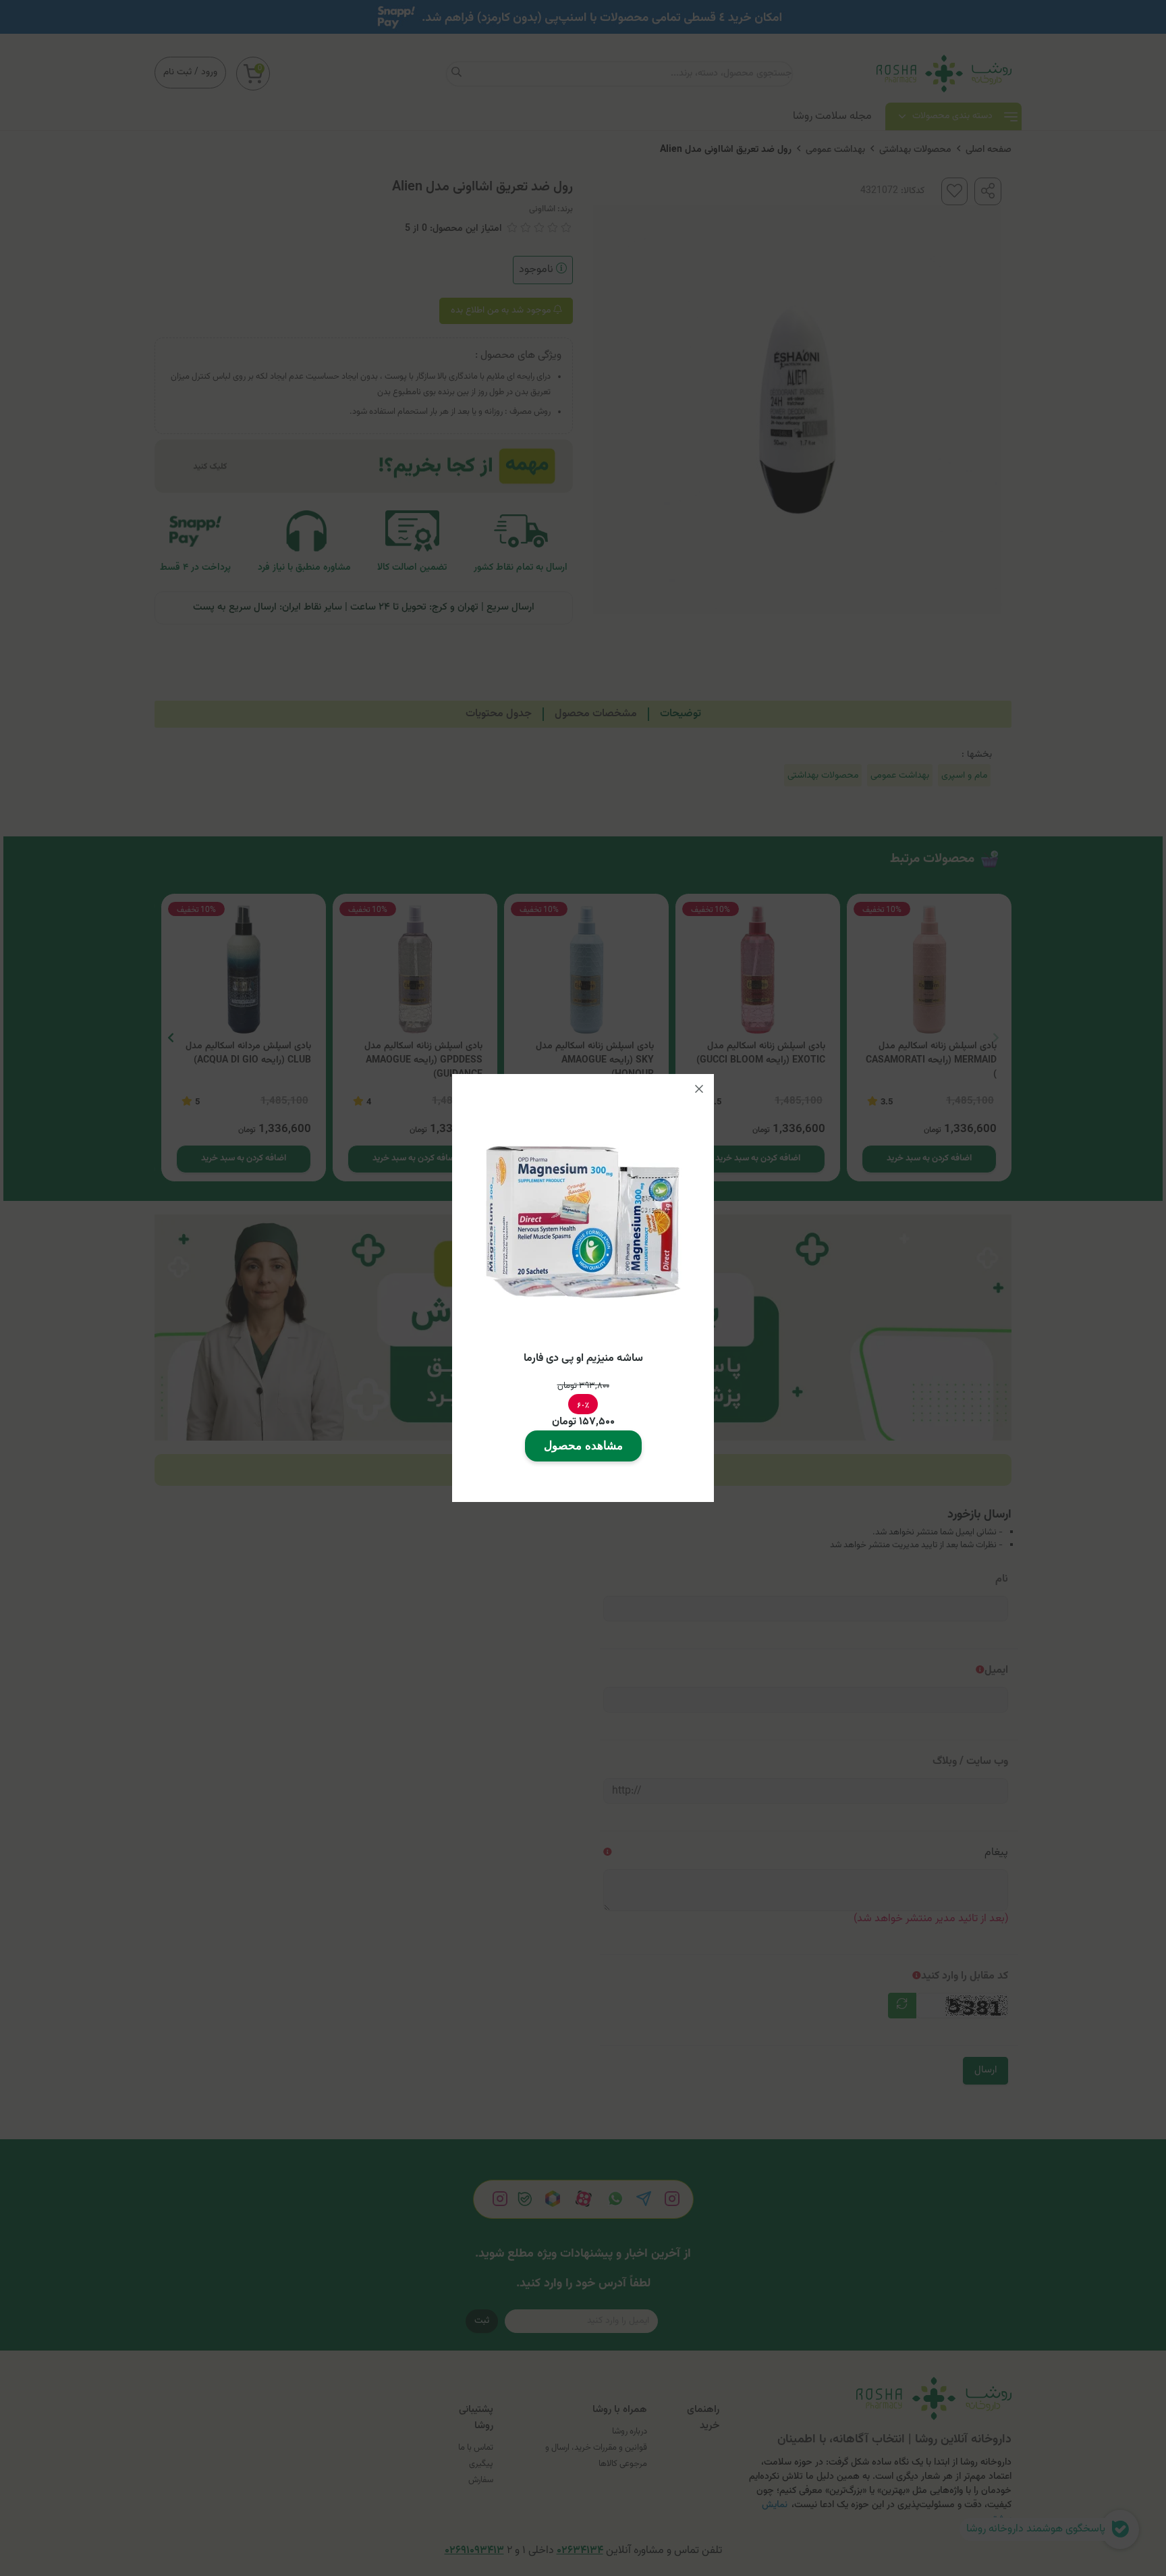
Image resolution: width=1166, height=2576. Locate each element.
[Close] (699, 1089)
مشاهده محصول (583, 1446)
